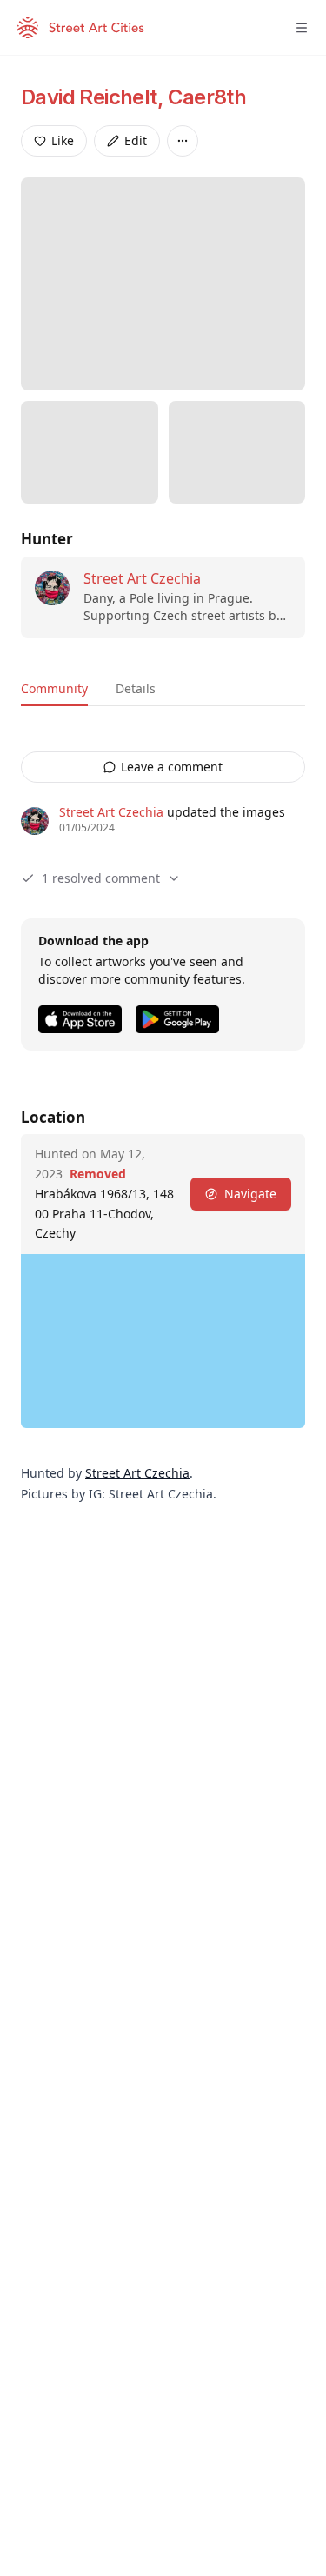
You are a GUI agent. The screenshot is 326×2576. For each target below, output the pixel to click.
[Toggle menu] (302, 28)
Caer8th (207, 97)
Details (136, 688)
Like (63, 140)
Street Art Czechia (142, 578)
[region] (163, 1341)
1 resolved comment (101, 878)
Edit (136, 140)
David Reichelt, (94, 97)
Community (54, 688)
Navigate (250, 1194)
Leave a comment (172, 767)
